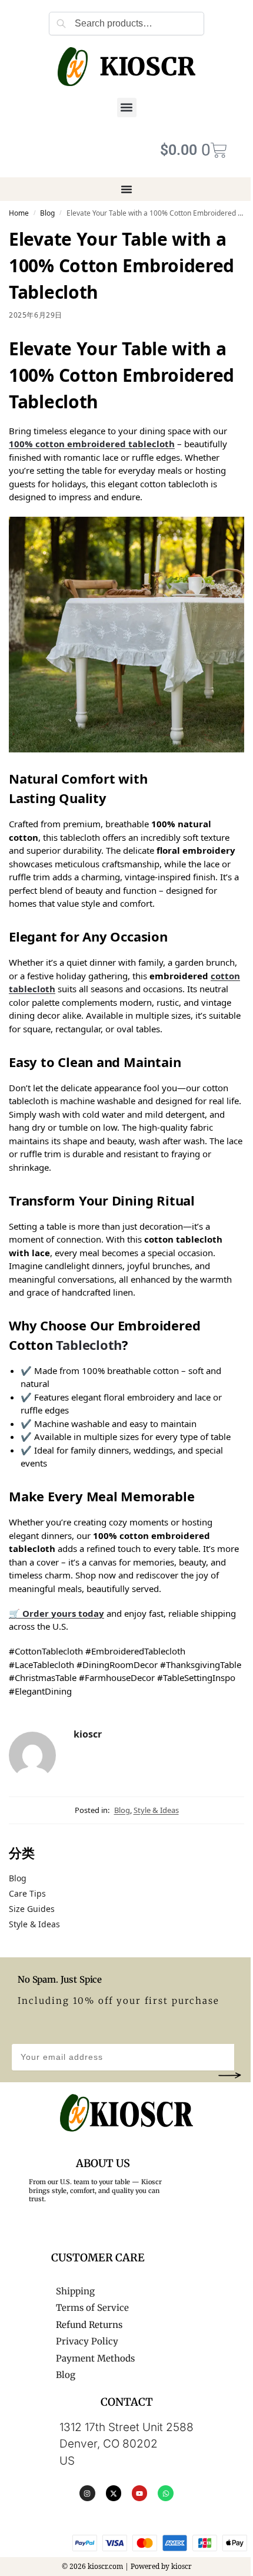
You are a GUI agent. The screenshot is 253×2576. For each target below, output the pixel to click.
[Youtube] (139, 2493)
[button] (127, 108)
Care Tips (27, 1893)
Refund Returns (89, 2325)
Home (19, 213)
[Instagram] (87, 2493)
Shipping (75, 2291)
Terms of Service (92, 2308)
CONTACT (127, 2402)
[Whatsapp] (165, 2493)
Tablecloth (89, 1345)
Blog (47, 213)
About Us (103, 2163)
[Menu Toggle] (126, 189)
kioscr (88, 1734)
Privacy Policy (87, 2341)
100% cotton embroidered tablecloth (92, 444)
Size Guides (32, 1909)
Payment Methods (95, 2358)
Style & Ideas (156, 1810)
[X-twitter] (114, 2493)
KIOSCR (147, 67)
